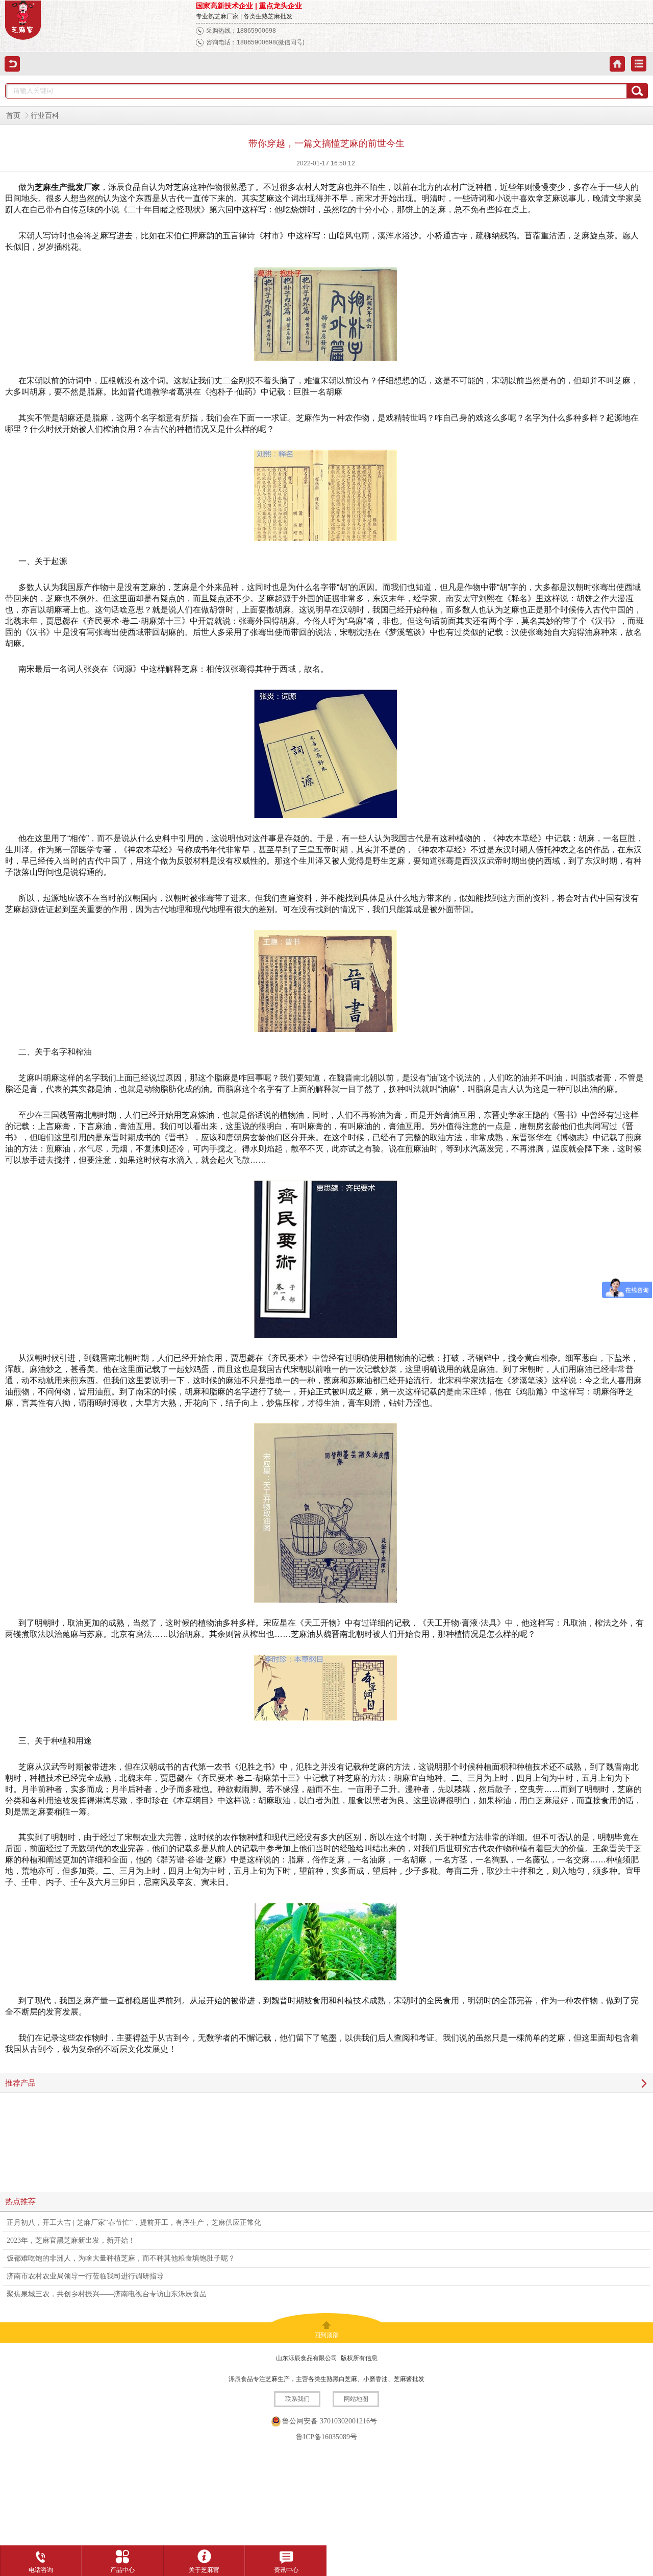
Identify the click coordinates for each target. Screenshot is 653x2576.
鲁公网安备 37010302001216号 (330, 2421)
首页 (13, 116)
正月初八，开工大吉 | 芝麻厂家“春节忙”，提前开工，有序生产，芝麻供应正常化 (134, 2223)
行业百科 (45, 116)
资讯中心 (286, 2570)
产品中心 (122, 2570)
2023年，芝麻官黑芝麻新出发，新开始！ (71, 2240)
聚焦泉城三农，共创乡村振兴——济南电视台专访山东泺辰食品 (107, 2294)
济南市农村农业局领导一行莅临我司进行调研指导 (85, 2276)
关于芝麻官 (204, 2570)
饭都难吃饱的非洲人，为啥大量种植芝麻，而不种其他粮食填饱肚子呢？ (121, 2258)
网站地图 (356, 2399)
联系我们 (297, 2399)
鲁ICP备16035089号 (326, 2437)
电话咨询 (41, 2570)
